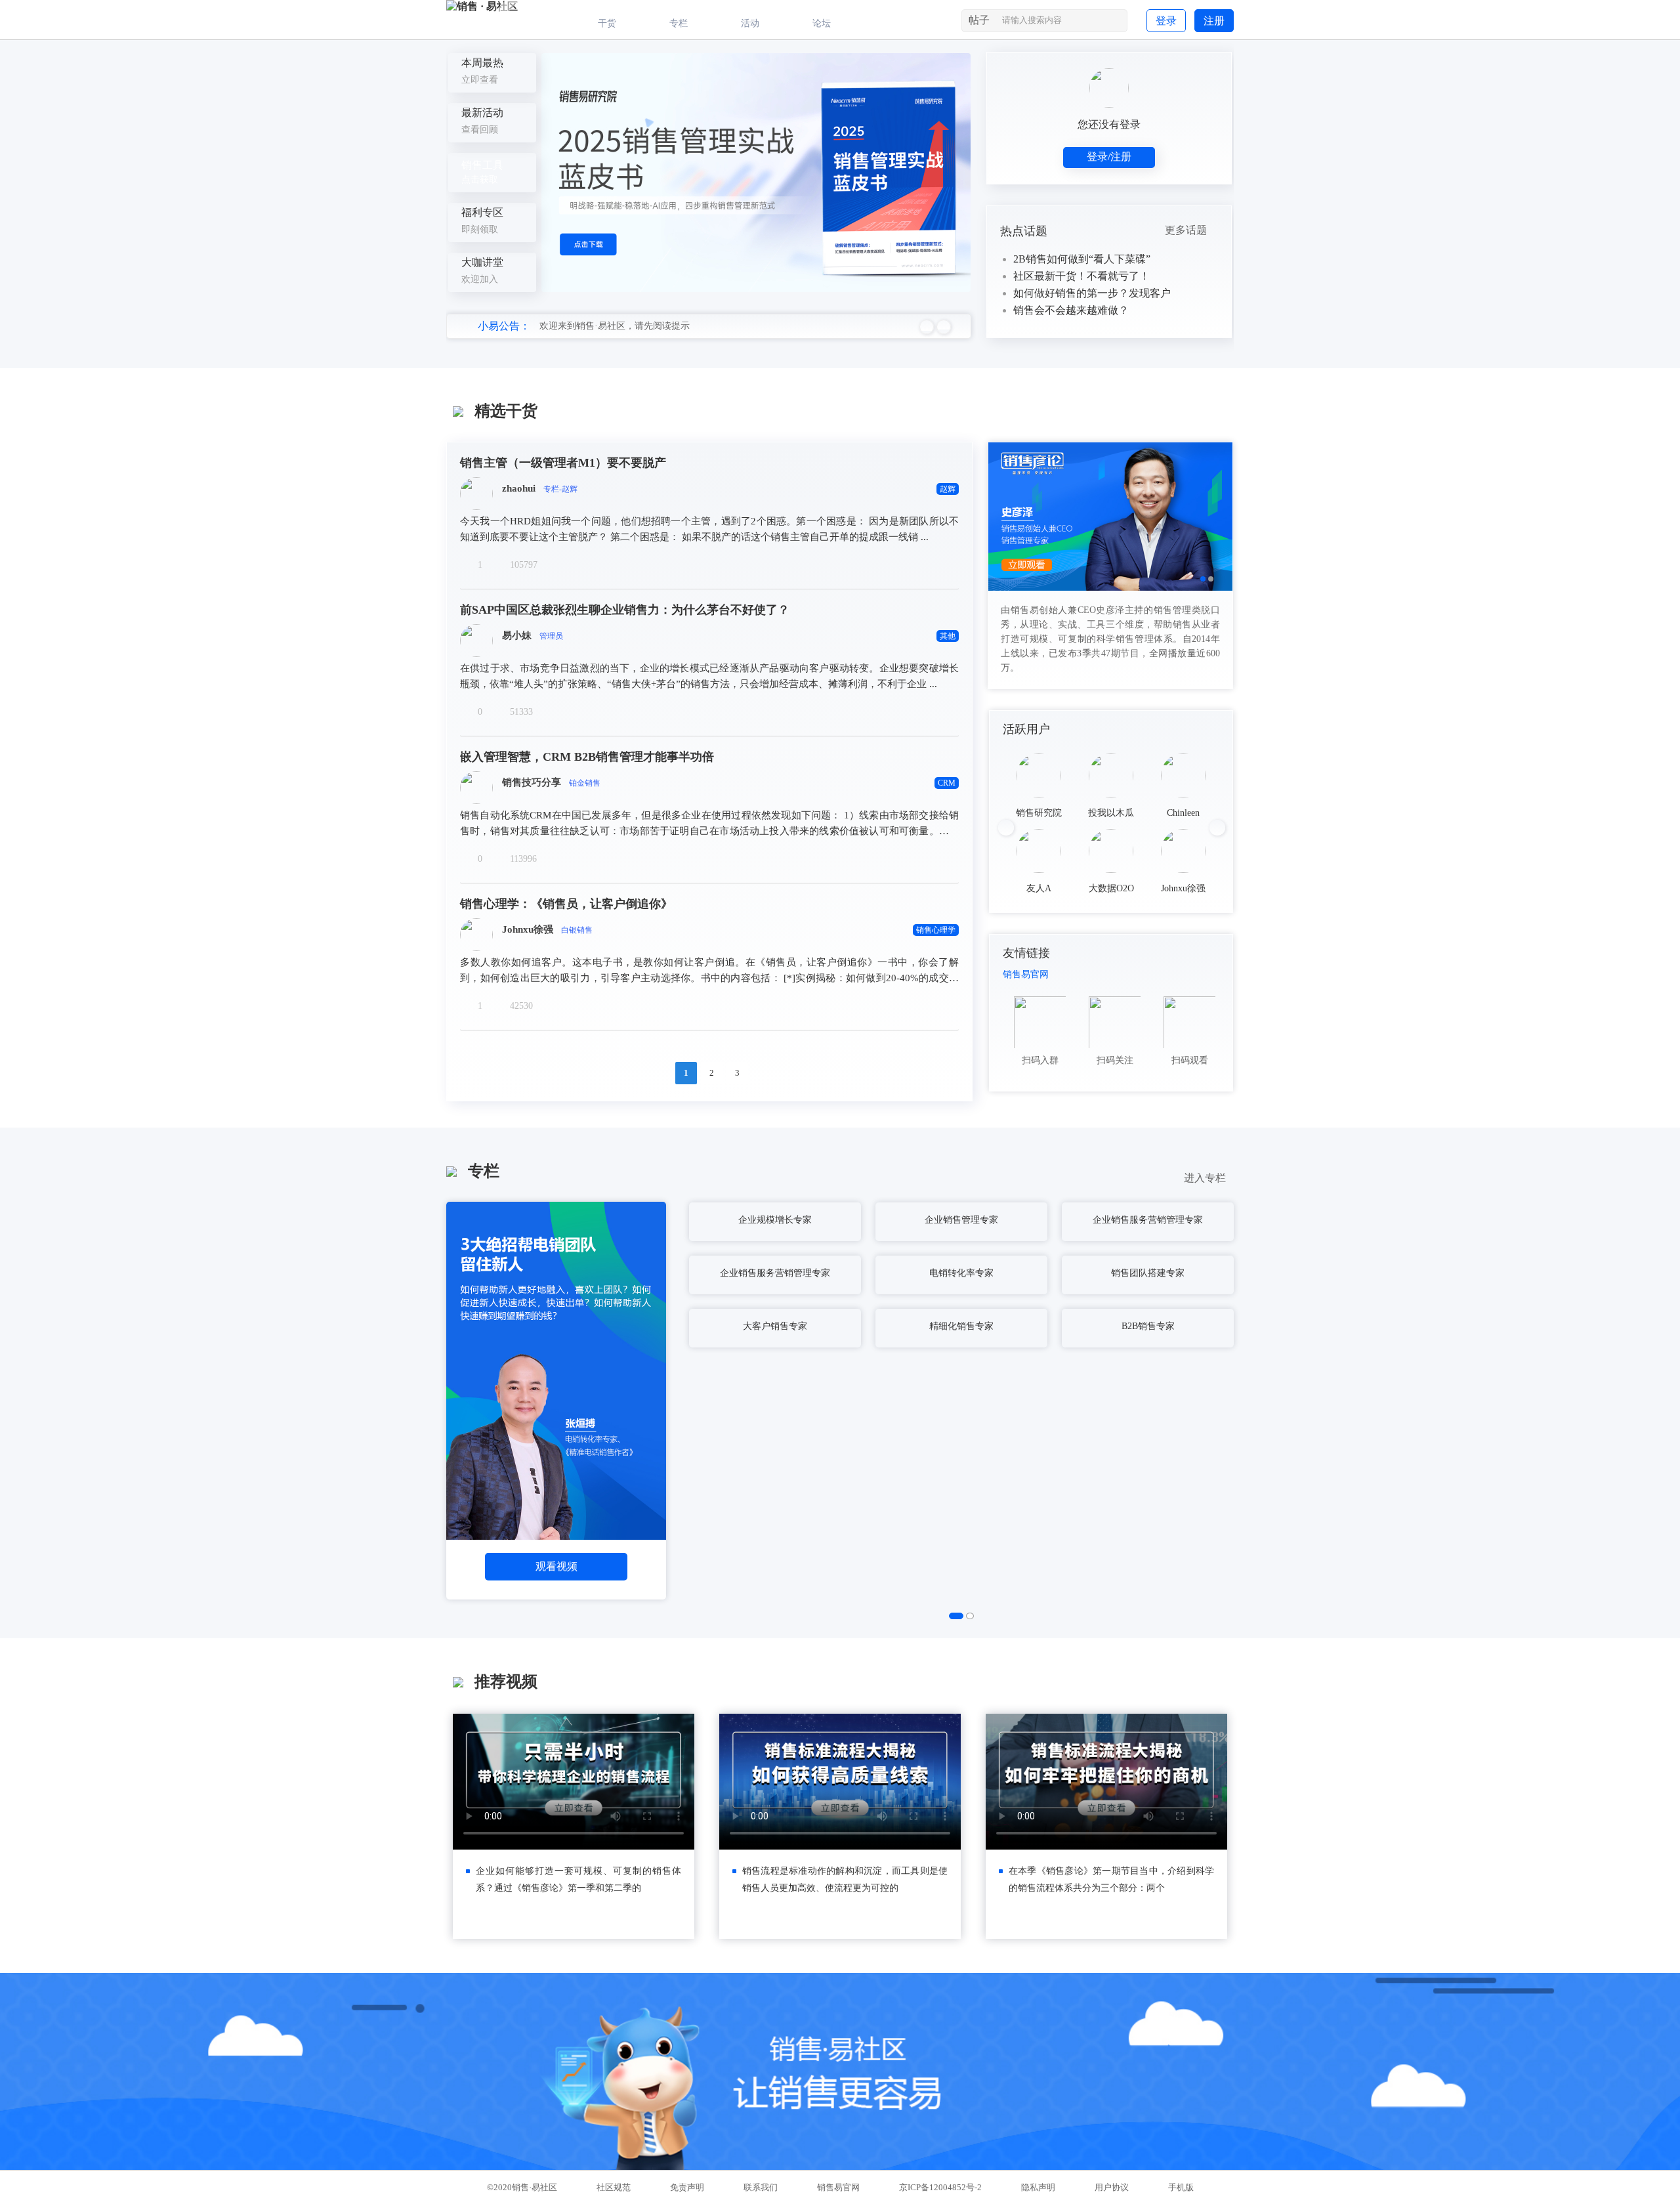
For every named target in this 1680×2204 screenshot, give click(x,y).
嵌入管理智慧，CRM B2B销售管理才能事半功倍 (587, 757)
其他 (948, 636)
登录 (1166, 21)
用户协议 (1112, 2187)
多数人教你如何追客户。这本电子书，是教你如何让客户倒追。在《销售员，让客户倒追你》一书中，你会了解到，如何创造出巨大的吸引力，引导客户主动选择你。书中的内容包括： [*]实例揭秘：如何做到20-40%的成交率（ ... (709, 971)
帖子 (979, 20)
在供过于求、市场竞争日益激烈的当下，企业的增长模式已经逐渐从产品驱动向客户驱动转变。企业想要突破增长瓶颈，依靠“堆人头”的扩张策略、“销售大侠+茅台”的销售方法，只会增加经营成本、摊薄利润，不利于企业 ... (709, 676)
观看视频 (556, 1566)
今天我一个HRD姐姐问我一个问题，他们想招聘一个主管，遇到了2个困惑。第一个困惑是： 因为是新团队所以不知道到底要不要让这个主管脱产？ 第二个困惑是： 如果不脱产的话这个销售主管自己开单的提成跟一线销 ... (709, 529)
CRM (947, 783)
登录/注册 (1109, 157)
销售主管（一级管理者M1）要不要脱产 (563, 463)
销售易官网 (1026, 974)
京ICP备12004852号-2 (940, 2187)
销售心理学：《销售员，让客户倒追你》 (566, 904)
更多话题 (1190, 230)
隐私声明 (1038, 2187)
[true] (1116, 23)
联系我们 (761, 2187)
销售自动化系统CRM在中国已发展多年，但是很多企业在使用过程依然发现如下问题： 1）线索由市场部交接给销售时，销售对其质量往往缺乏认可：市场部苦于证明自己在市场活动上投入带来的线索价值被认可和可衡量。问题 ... (709, 824)
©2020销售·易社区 (522, 2187)
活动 (750, 23)
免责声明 (687, 2187)
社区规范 (614, 2187)
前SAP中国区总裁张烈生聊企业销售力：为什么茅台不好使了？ (625, 610)
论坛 (822, 23)
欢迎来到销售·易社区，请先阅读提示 (615, 326)
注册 (1214, 21)
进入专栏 (1209, 1178)
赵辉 (948, 489)
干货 (607, 23)
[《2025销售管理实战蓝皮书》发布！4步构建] (756, 173)
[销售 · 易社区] (482, 6)
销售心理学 (936, 930)
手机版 (1181, 2187)
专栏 (679, 23)
